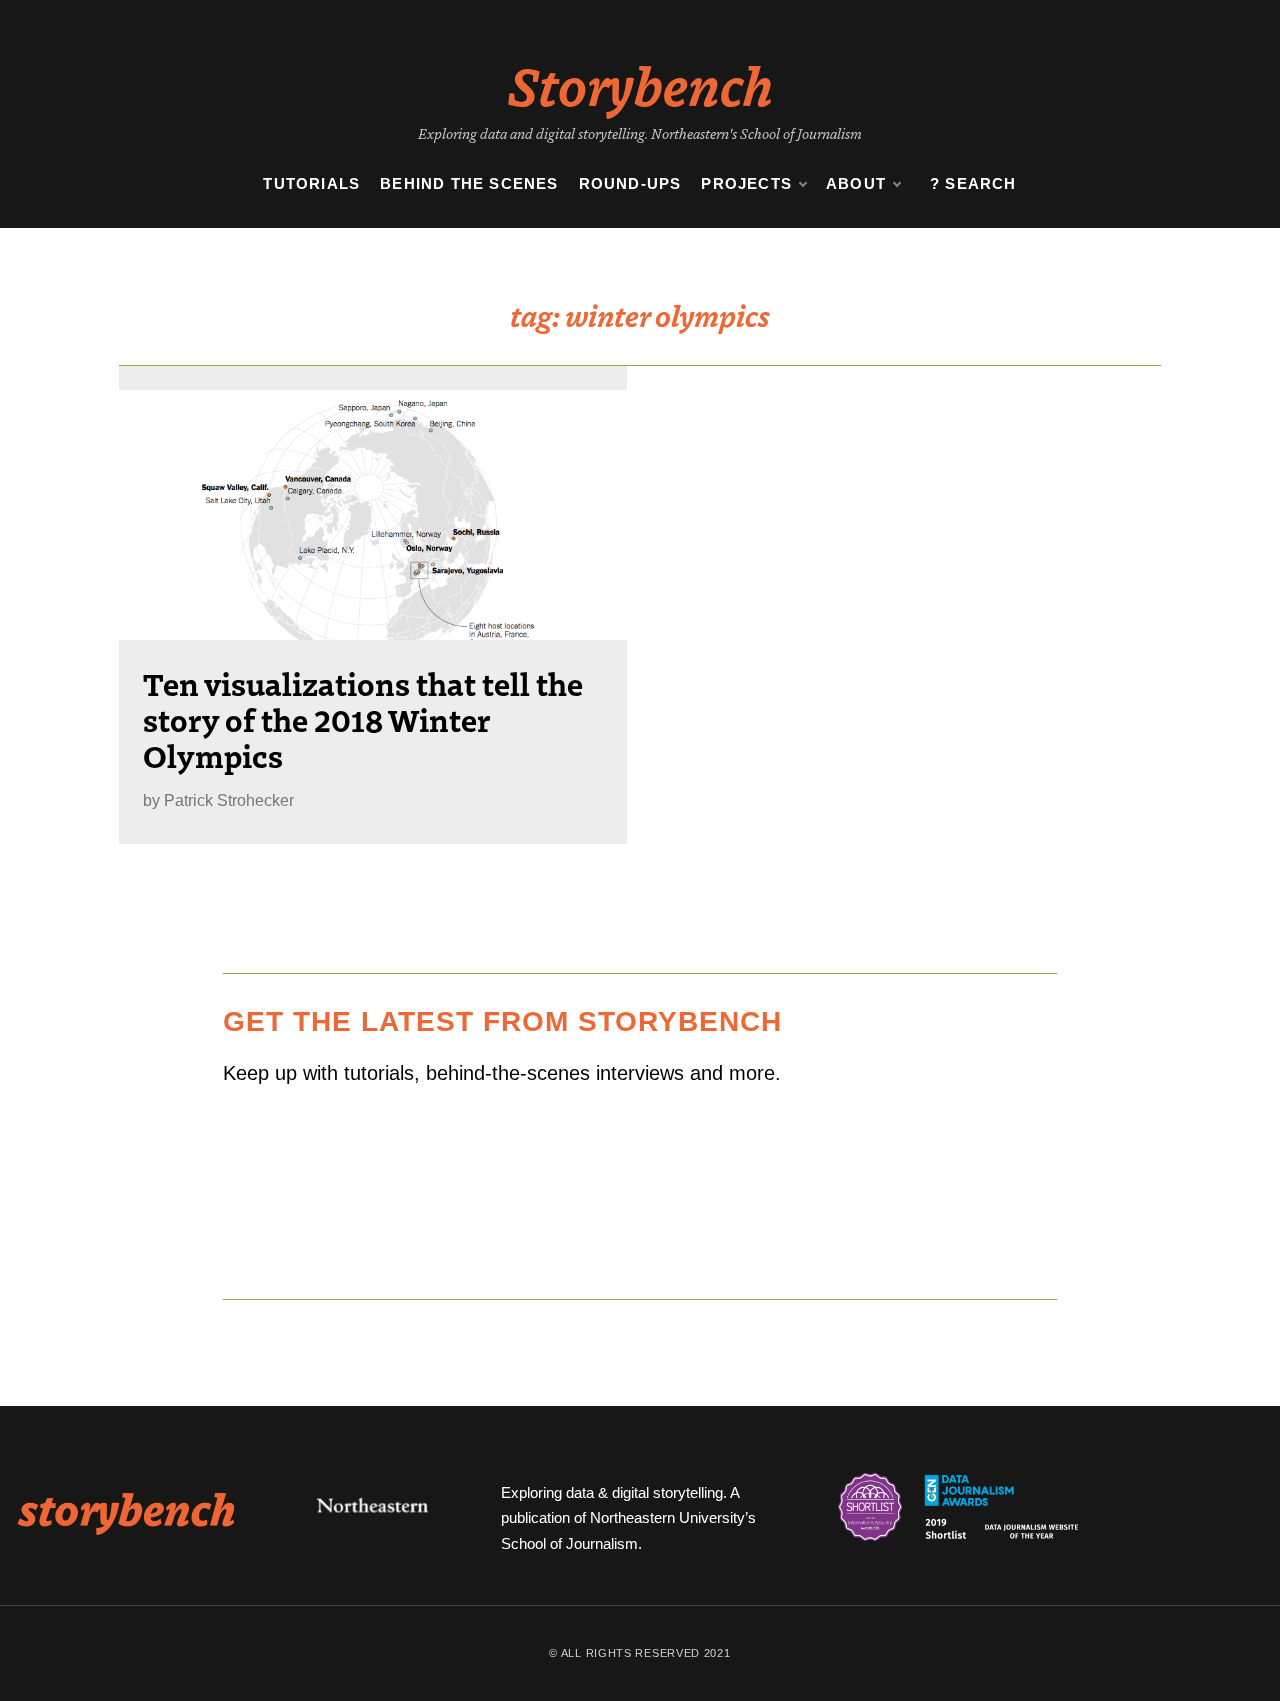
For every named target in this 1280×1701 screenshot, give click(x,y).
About (856, 183)
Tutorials (311, 183)
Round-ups (630, 183)
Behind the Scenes (469, 183)
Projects (746, 183)
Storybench (640, 84)
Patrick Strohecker (229, 800)
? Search (973, 183)
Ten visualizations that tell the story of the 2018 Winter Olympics (363, 719)
